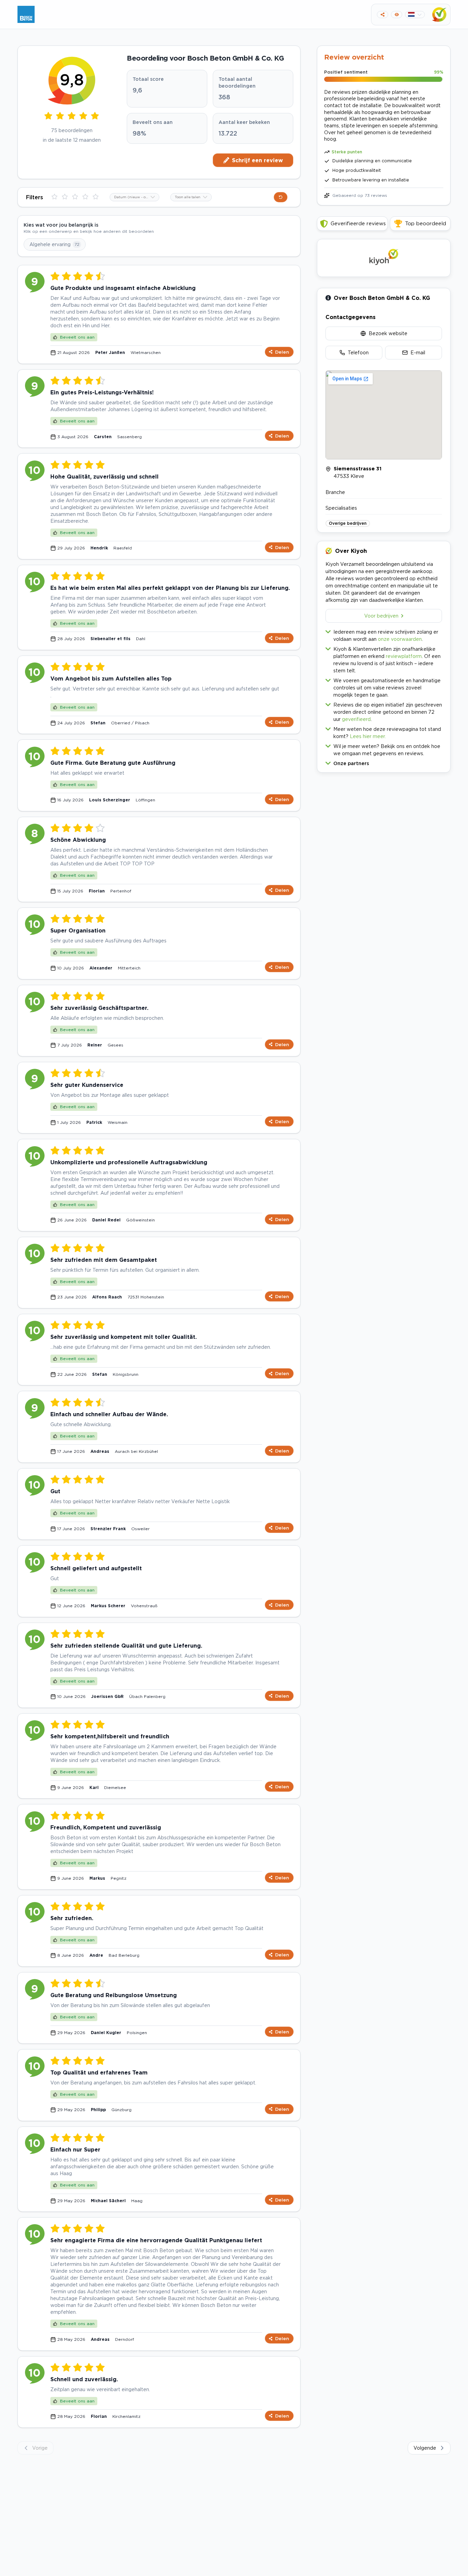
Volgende (425, 2448)
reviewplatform (404, 656)
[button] (384, 762)
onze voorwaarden (400, 639)
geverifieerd (356, 719)
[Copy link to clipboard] (383, 15)
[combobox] (134, 197)
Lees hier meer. (368, 736)
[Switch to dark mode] (397, 15)
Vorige (40, 2448)
